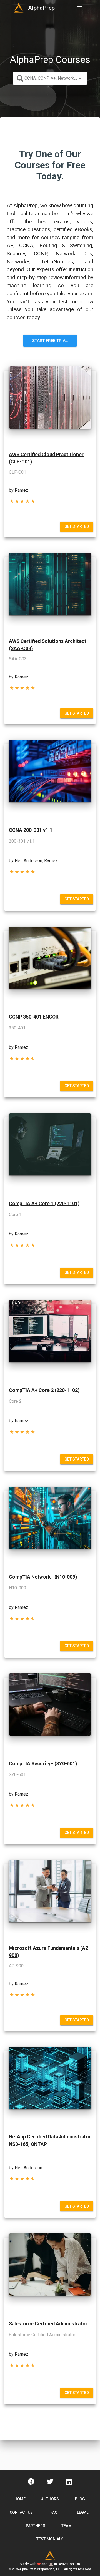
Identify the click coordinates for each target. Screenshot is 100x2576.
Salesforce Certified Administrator (48, 2324)
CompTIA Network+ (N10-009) (43, 1577)
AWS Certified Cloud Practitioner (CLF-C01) (46, 458)
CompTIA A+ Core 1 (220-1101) (44, 1204)
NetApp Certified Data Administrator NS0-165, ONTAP (50, 2140)
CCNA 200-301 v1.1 (31, 830)
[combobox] (50, 78)
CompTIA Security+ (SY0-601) (43, 1764)
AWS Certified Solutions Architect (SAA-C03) (48, 645)
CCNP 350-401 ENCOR (34, 1017)
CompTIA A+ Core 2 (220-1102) (44, 1390)
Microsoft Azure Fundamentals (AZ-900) (50, 1952)
